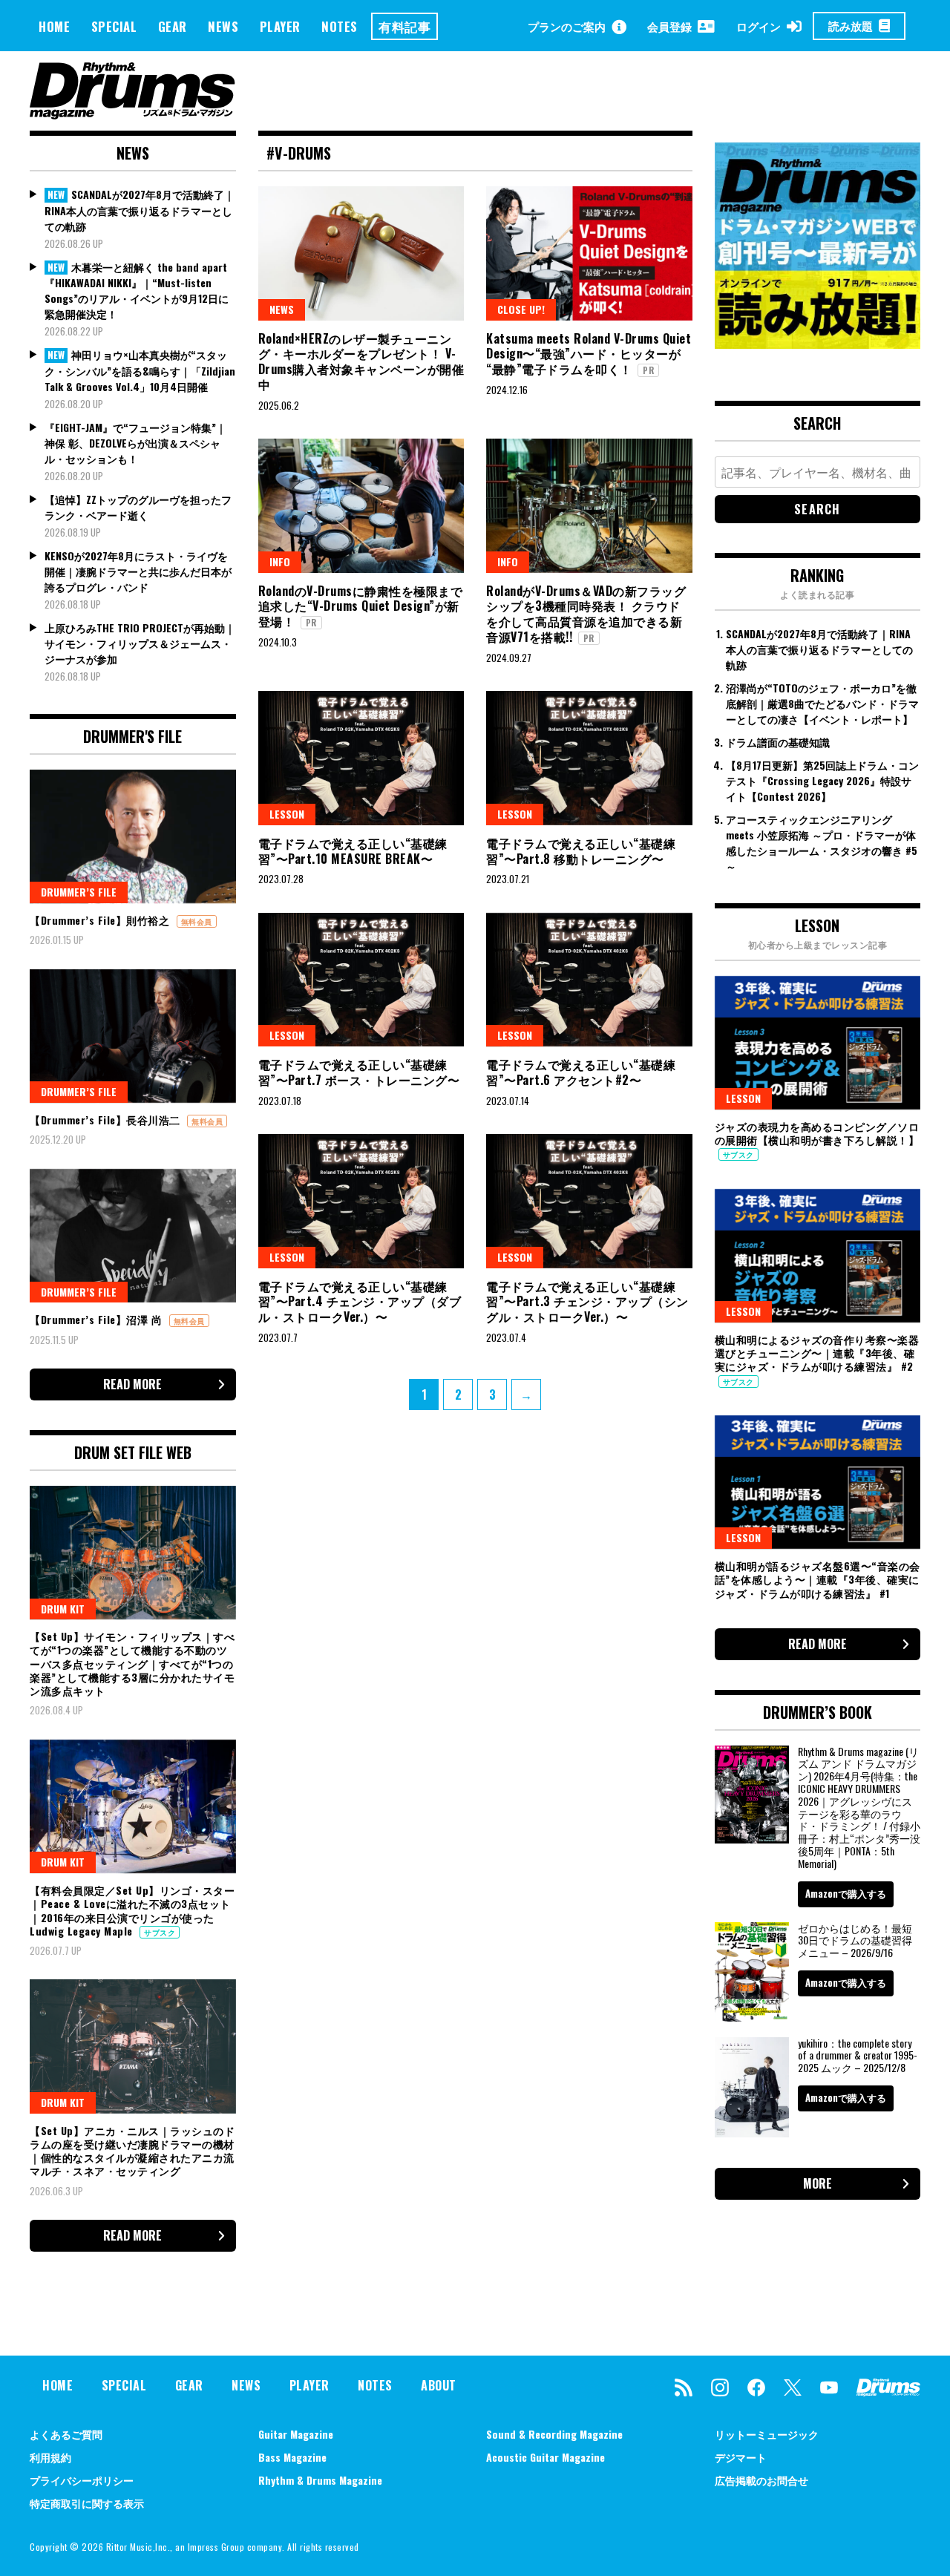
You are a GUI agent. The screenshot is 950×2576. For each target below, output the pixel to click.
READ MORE (132, 1384)
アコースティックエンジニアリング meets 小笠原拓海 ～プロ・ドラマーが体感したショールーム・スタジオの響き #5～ (822, 842)
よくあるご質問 (66, 2434)
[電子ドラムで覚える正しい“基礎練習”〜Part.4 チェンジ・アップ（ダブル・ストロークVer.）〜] (361, 1201)
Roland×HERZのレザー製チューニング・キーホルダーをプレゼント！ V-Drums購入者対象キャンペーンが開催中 (361, 361)
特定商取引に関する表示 (87, 2503)
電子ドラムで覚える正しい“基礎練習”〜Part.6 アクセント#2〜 (581, 1072)
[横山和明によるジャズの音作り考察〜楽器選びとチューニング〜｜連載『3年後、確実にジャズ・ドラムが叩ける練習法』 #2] (818, 1256)
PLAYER (280, 26)
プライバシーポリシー (82, 2480)
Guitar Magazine (296, 2434)
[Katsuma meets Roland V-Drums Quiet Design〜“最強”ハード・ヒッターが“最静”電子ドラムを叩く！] (589, 253)
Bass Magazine (292, 2457)
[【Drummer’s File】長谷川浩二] (133, 1036)
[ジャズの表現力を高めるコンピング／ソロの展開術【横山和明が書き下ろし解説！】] (818, 1043)
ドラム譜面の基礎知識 (778, 742)
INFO (280, 561)
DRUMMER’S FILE (79, 892)
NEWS (223, 26)
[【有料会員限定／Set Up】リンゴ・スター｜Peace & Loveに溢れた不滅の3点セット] (133, 1806)
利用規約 (50, 2457)
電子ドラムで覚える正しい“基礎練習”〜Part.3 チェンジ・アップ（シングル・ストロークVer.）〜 (587, 1302)
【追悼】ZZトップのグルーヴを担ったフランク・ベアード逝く (138, 507)
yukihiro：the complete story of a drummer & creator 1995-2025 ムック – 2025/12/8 (858, 2055)
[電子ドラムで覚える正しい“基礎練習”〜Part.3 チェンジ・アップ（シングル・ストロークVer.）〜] (589, 1201)
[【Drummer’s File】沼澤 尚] (133, 1236)
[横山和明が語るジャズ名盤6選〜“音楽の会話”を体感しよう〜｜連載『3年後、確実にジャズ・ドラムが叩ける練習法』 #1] (818, 1482)
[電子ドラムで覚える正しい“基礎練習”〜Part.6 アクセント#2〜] (589, 980)
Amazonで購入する (846, 1893)
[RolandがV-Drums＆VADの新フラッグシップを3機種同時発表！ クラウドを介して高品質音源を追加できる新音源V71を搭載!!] (589, 505)
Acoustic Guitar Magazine (546, 2457)
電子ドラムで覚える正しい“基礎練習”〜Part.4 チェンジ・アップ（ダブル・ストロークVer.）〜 (360, 1302)
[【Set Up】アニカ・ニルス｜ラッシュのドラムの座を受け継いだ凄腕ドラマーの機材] (133, 2046)
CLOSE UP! (521, 309)
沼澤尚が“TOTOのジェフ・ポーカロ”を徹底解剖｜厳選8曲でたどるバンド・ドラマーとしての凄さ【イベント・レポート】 (822, 703)
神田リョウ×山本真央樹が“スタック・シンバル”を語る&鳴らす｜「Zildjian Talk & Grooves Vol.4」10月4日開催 (140, 370)
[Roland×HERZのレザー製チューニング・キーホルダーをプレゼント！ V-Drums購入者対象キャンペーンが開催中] (361, 253)
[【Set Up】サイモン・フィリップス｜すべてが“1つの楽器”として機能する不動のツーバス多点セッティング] (133, 1553)
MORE (818, 2183)
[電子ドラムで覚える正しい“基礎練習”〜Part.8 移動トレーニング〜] (589, 758)
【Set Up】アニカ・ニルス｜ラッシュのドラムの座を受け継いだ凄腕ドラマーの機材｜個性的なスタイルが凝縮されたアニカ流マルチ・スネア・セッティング (132, 2151)
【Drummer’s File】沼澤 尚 (98, 1319)
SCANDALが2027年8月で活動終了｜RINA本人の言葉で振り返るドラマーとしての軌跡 (140, 210)
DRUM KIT (63, 1609)
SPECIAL (114, 26)
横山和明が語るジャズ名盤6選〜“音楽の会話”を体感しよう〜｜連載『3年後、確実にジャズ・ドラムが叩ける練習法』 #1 (818, 1579)
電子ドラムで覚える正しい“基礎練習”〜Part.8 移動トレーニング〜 (581, 851)
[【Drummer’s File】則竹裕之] (133, 836)
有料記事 (404, 26)
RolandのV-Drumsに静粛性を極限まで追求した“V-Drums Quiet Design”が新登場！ (361, 606)
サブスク (160, 1932)
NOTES (340, 26)
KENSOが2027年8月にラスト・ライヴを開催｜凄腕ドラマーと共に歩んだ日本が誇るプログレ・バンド (138, 571)
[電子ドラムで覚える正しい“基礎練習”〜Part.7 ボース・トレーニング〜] (361, 980)
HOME (54, 26)
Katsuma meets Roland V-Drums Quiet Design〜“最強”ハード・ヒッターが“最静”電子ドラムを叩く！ (589, 354)
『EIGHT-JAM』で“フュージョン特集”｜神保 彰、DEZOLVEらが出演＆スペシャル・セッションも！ (135, 443)
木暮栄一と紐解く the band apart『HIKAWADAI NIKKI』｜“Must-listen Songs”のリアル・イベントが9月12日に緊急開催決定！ (137, 291)
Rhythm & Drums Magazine (320, 2480)
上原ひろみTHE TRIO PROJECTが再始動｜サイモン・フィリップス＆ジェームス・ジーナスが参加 (140, 643)
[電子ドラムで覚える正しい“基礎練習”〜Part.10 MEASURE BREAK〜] (361, 758)
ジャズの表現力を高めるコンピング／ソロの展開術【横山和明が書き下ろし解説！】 (817, 1133)
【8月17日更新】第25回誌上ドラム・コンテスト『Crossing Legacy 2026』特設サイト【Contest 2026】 (822, 780)
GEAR (173, 26)
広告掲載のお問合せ (761, 2480)
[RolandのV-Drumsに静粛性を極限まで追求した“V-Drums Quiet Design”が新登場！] (361, 505)
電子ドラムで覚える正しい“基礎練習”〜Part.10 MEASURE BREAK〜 (353, 851)
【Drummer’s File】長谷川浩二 (107, 1120)
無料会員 (197, 921)
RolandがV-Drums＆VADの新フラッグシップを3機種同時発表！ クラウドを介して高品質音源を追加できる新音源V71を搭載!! (586, 614)
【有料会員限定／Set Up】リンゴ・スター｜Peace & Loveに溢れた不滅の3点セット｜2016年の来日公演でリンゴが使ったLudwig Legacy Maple (132, 1910)
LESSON (287, 814)
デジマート (741, 2457)
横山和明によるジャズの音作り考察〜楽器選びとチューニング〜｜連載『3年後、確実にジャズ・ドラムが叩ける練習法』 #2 (817, 1353)
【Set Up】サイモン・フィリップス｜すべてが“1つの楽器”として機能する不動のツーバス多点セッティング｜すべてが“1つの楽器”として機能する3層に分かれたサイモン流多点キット (132, 1663)
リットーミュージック (767, 2434)
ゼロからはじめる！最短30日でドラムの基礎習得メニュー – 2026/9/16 (855, 1940)
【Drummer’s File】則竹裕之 (101, 920)
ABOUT (439, 2385)
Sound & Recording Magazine (554, 2434)
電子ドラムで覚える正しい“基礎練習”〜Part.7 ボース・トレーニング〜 (359, 1072)
